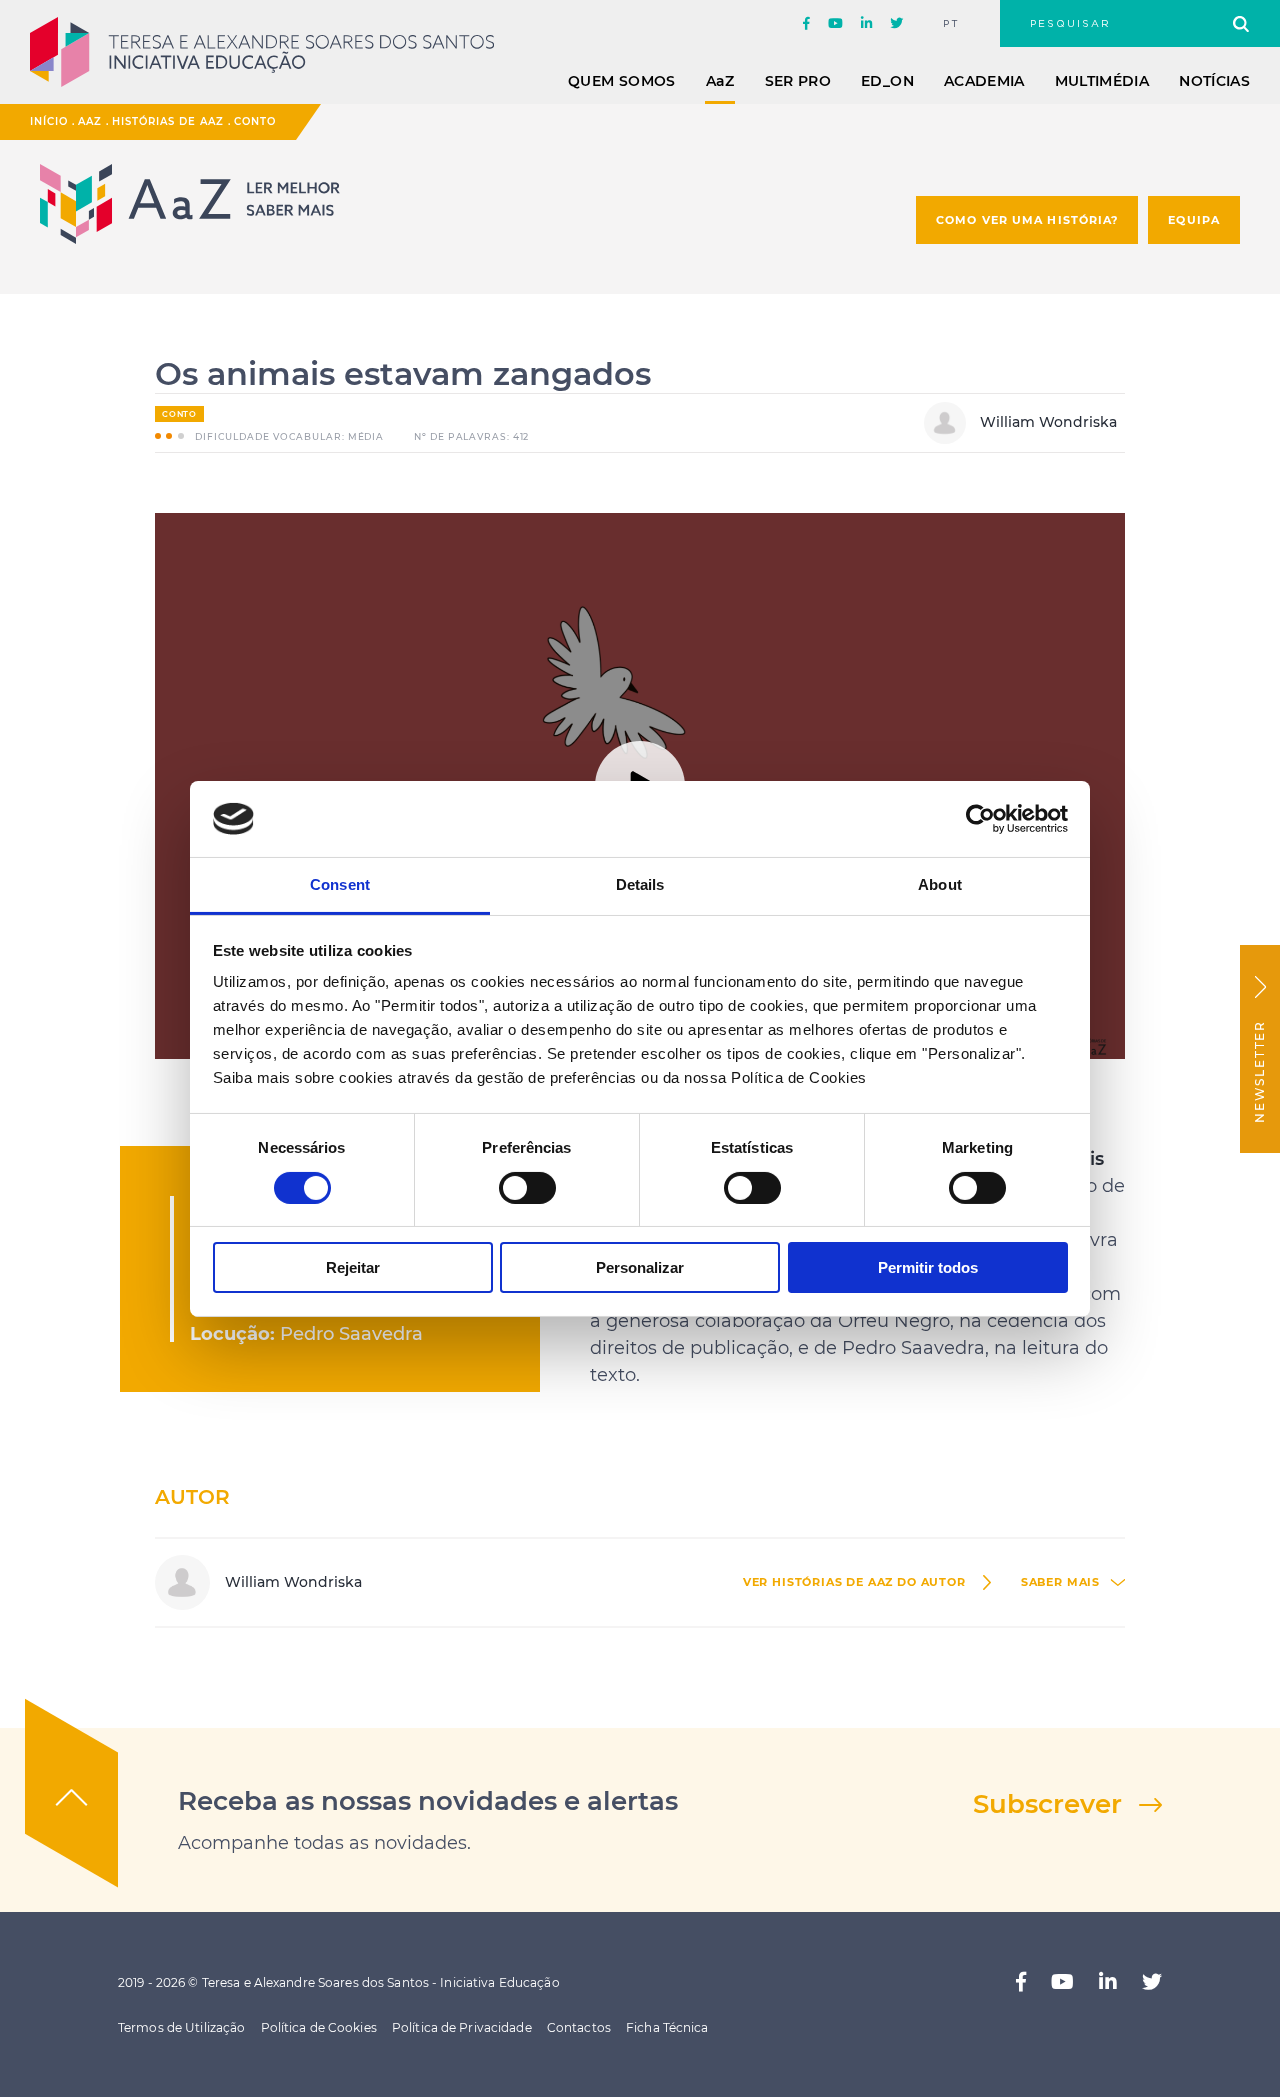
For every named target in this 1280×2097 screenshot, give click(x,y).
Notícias (1214, 81)
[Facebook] (806, 24)
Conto (255, 121)
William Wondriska (1046, 422)
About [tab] (940, 884)
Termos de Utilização (181, 2027)
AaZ (90, 121)
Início (49, 121)
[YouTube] (835, 24)
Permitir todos (928, 1267)
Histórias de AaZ (168, 121)
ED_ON (887, 81)
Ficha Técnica (667, 2027)
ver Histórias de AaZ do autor (854, 1582)
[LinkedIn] (866, 24)
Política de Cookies (319, 2027)
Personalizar (640, 1267)
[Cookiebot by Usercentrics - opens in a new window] (980, 819)
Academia (984, 81)
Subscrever (1047, 1804)
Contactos (579, 2027)
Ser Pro (798, 81)
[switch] (527, 1188)
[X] (896, 24)
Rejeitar (353, 1267)
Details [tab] (640, 884)
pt (951, 24)
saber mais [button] (1060, 1582)
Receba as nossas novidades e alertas (428, 1801)
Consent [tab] (340, 884)
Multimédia (1102, 81)
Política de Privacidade (462, 2027)
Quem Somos (622, 81)
